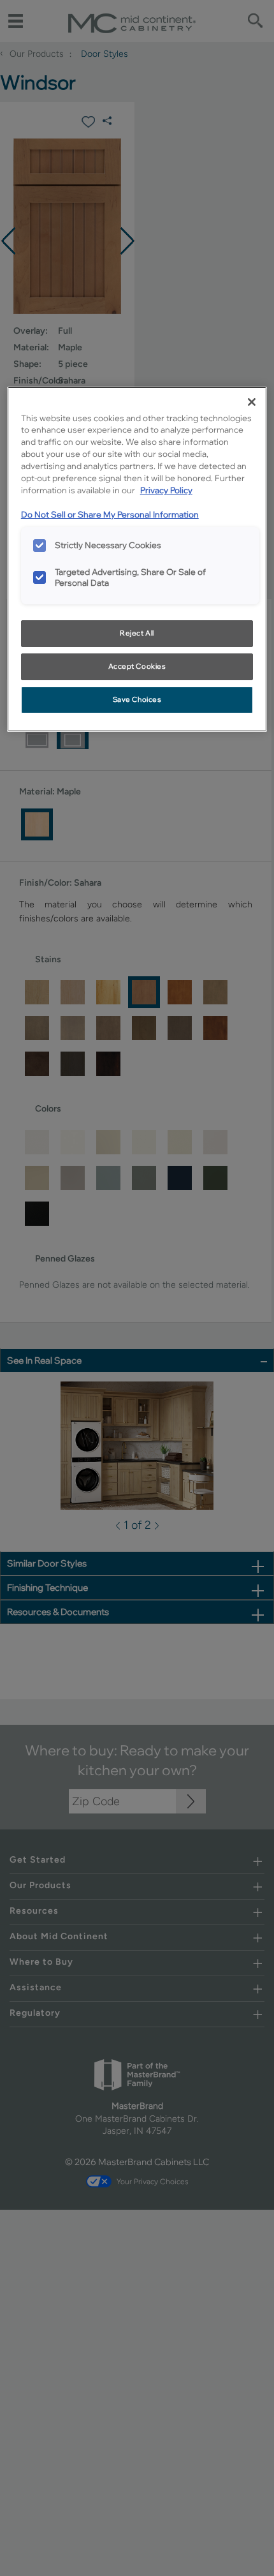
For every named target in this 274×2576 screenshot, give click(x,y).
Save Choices (137, 699)
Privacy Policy (166, 490)
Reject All (137, 633)
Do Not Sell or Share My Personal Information (110, 514)
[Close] (252, 402)
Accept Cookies (137, 666)
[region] (137, 559)
